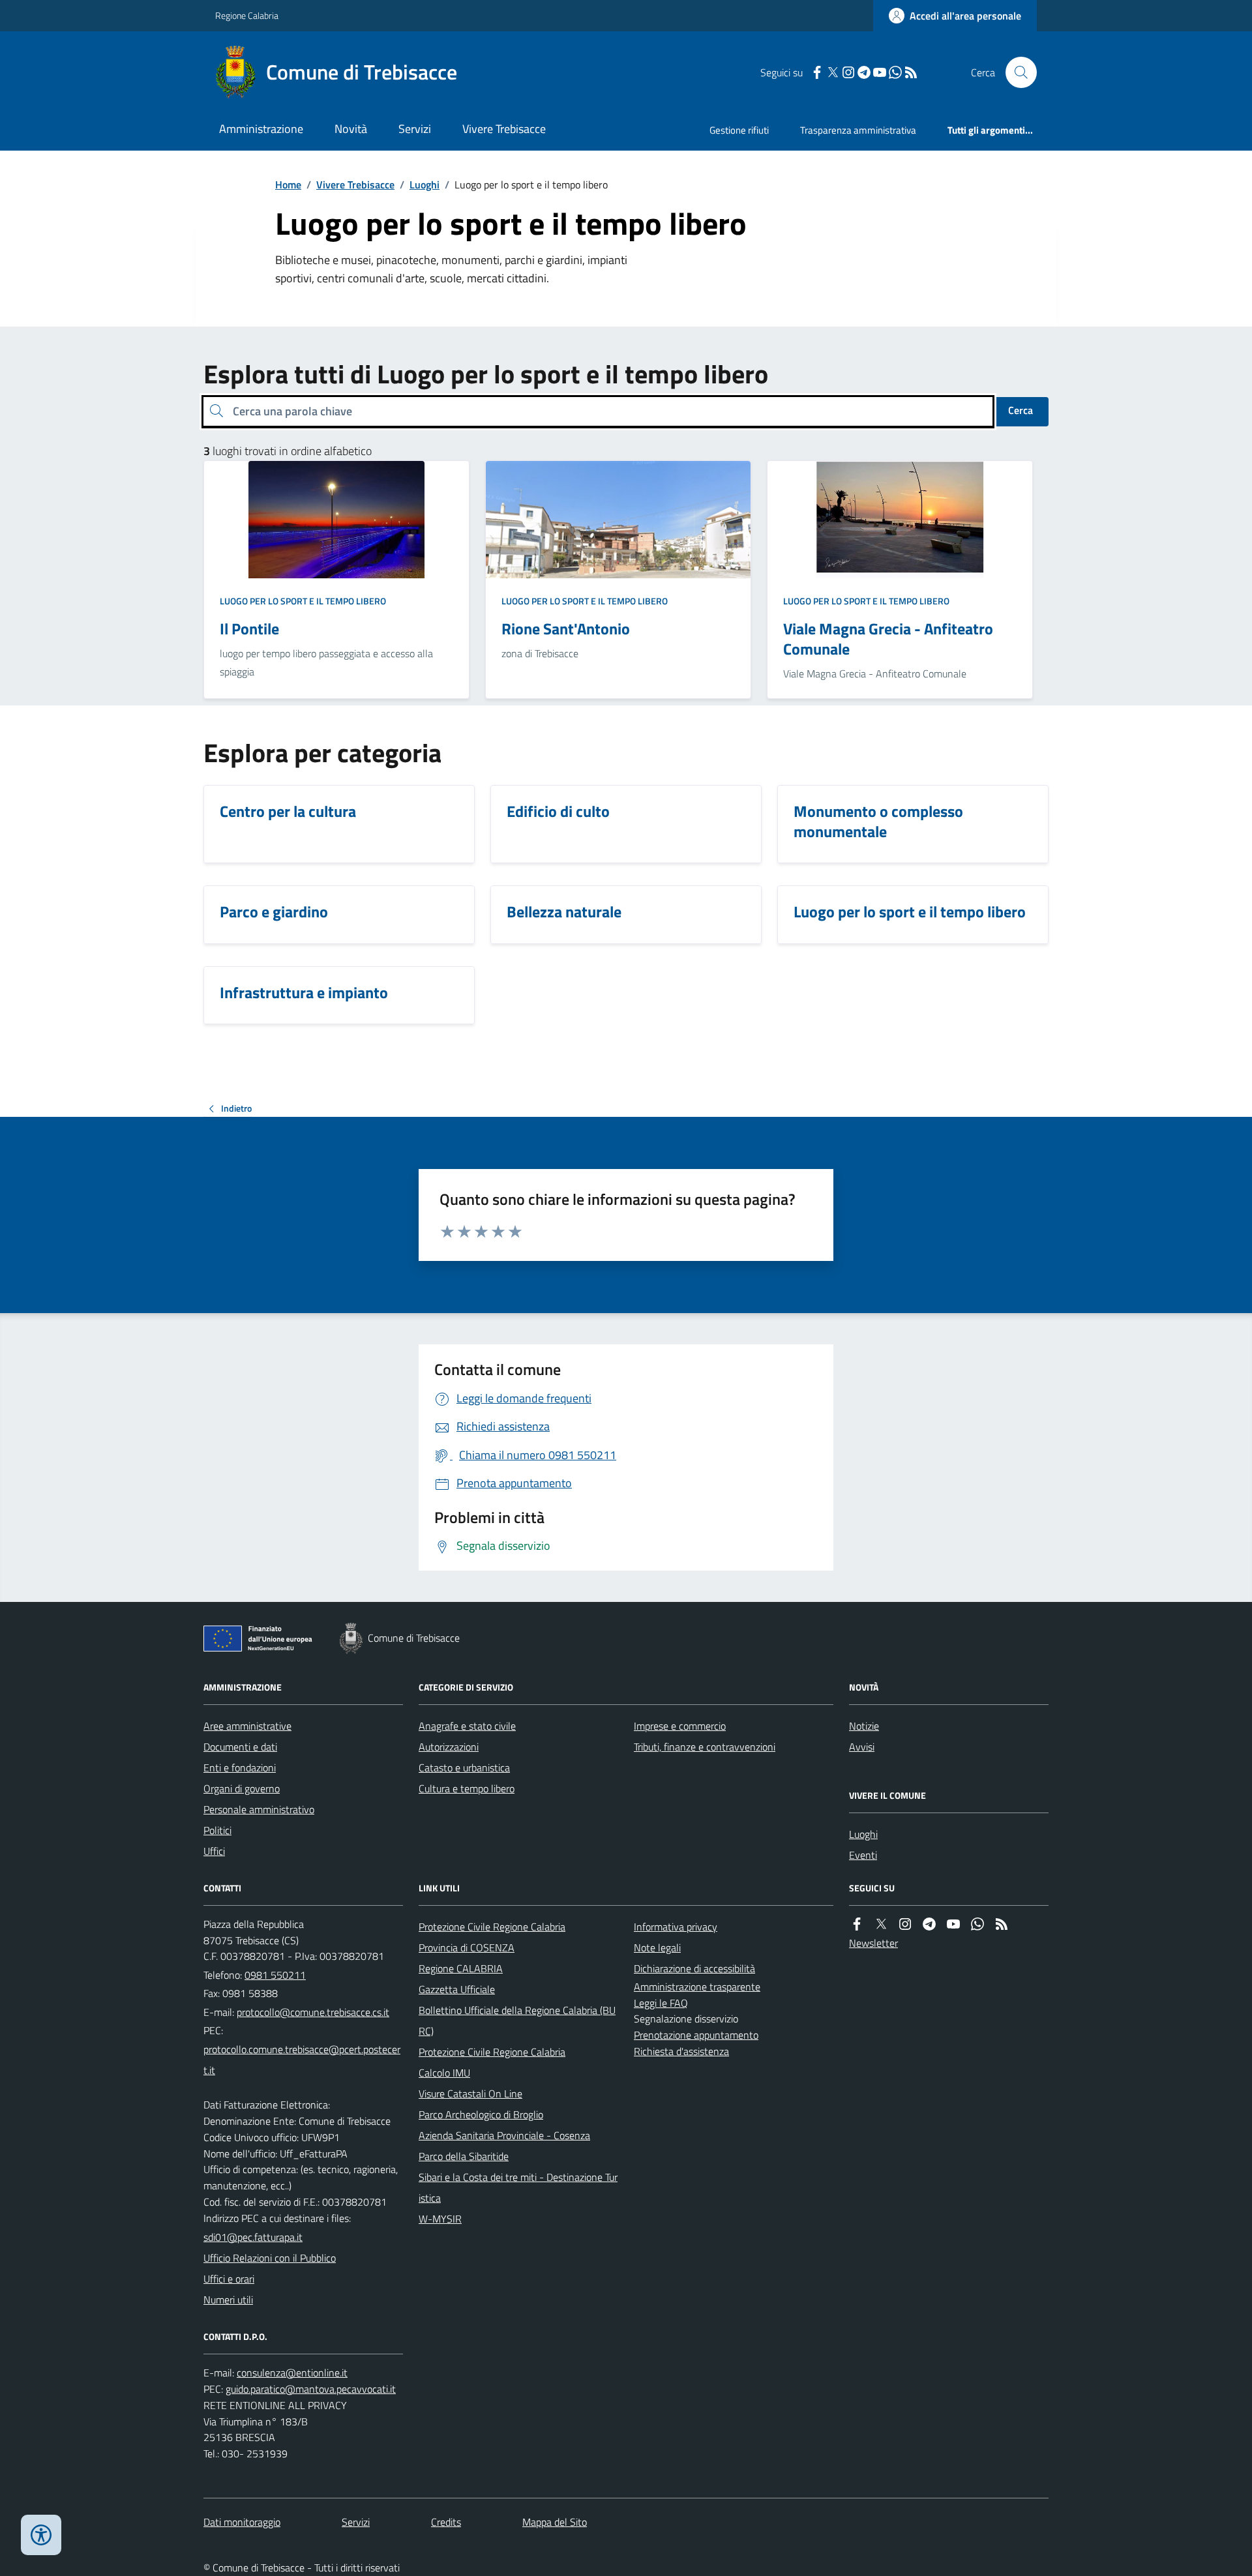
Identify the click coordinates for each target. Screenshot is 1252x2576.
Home (288, 185)
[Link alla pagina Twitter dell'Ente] (881, 1924)
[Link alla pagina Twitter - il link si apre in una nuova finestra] (833, 73)
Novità (351, 129)
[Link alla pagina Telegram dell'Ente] (929, 1924)
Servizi (415, 129)
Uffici (214, 1851)
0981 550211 (275, 1975)
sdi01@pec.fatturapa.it (253, 2237)
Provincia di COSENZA (467, 1947)
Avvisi (862, 1747)
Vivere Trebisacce (504, 129)
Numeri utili (228, 2300)
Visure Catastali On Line (470, 2094)
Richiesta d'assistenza (681, 2051)
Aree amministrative (247, 1726)
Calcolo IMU (444, 2073)
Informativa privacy (676, 1927)
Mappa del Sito (555, 2522)
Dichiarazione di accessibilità (694, 1968)
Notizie (864, 1726)
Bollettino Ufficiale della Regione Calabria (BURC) (517, 2021)
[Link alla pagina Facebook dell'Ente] (857, 1924)
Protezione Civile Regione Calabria (492, 1927)
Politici (217, 1830)
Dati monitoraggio (242, 2522)
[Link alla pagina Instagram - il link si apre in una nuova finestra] (848, 73)
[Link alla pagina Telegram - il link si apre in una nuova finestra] (864, 73)
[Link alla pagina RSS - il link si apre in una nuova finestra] (911, 73)
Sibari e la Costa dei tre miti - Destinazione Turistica (518, 2187)
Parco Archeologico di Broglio (481, 2114)
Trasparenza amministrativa (858, 130)
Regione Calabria (247, 15)
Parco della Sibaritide (464, 2156)
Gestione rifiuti (739, 130)
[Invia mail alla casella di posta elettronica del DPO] (292, 2373)
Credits (446, 2522)
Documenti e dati (240, 1747)
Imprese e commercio (680, 1726)
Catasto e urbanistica (464, 1768)
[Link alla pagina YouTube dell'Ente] (953, 1924)
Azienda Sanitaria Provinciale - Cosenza (504, 2135)
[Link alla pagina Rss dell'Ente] (1002, 1924)
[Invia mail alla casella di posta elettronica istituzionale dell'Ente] (313, 2012)
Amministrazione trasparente (697, 1987)
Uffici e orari (229, 2279)
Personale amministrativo (259, 1809)
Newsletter (873, 1943)
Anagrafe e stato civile (467, 1726)
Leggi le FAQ (661, 2003)
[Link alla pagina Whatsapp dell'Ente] (977, 1924)
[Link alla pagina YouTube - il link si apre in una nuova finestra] (880, 73)
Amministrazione (261, 129)
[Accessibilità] (41, 2535)
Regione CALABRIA (461, 1968)
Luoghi (425, 185)
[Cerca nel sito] (1016, 72)
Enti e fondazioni (240, 1768)
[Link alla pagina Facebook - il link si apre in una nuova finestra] (817, 73)
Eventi (863, 1855)
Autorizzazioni (449, 1747)
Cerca (1021, 410)
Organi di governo (242, 1788)
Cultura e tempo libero (467, 1788)
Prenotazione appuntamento (696, 2035)
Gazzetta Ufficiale (457, 1989)
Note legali (657, 1947)
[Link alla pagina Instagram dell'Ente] (905, 1924)
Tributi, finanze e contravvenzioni (705, 1747)
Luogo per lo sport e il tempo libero (303, 601)
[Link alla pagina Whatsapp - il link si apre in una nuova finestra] (895, 73)
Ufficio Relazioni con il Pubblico (270, 2258)
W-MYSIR (440, 2219)
